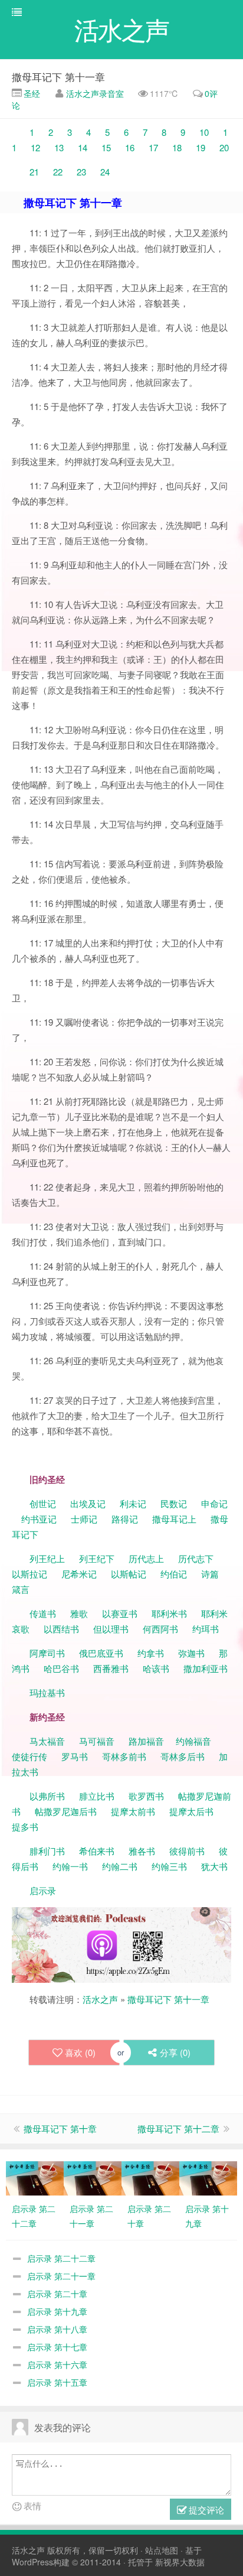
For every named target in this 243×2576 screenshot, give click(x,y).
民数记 (175, 1503)
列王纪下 (97, 1558)
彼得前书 (187, 1851)
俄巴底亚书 (101, 1653)
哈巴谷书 (61, 1668)
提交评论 (205, 2510)
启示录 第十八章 (57, 2329)
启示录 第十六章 (57, 2364)
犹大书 (214, 1866)
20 (224, 147)
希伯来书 (97, 1851)
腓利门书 (47, 1851)
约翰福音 (193, 1741)
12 (35, 147)
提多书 (25, 1827)
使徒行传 (29, 1756)
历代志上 (146, 1558)
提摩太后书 (191, 1811)
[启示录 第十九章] (208, 2177)
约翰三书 (169, 1866)
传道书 (44, 1613)
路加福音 (146, 1741)
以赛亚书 (120, 1613)
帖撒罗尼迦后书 (66, 1811)
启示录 (43, 1890)
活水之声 (100, 1999)
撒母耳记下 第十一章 (58, 77)
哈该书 (156, 1668)
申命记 (216, 1503)
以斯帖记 (129, 1574)
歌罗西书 (146, 1796)
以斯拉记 (29, 1574)
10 (203, 132)
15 (106, 147)
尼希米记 (78, 1574)
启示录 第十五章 (57, 2382)
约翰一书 (70, 1866)
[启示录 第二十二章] (35, 2177)
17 (153, 147)
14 (81, 147)
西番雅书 (111, 1668)
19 (202, 147)
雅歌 (79, 1613)
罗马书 (75, 1756)
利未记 (134, 1503)
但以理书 (111, 1629)
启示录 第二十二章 (61, 2258)
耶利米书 (169, 1613)
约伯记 (174, 1574)
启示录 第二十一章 (61, 2276)
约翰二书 (120, 1866)
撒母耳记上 (174, 1519)
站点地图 (162, 2550)
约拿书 (151, 1653)
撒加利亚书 (206, 1668)
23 (81, 172)
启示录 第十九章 (57, 2311)
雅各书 (142, 1851)
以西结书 (61, 1629)
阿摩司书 (47, 1653)
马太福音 (47, 1741)
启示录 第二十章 (57, 2294)
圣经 (31, 93)
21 (35, 172)
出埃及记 (87, 1503)
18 (177, 147)
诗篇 (210, 1574)
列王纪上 (47, 1558)
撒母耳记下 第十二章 (178, 2128)
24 (105, 172)
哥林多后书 (183, 1756)
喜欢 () (80, 2052)
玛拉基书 (47, 1692)
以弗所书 (47, 1796)
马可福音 (97, 1741)
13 (59, 147)
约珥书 (206, 1629)
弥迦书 (191, 1653)
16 (130, 147)
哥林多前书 (124, 1756)
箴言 (21, 1589)
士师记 (83, 1519)
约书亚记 (39, 1519)
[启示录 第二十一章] (93, 2177)
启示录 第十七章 (57, 2347)
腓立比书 (97, 1796)
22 (59, 172)
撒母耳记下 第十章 (60, 2128)
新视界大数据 (180, 2562)
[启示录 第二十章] (150, 2177)
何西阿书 (160, 1629)
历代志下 (196, 1558)
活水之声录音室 (95, 93)
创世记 (43, 1503)
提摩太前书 (133, 1811)
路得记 (126, 1519)
